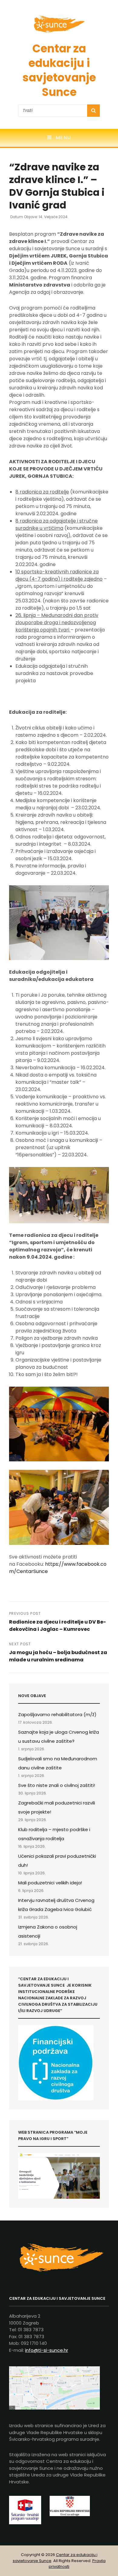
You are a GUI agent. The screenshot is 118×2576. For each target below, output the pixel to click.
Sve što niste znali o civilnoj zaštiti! (57, 1785)
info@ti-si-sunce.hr (47, 2350)
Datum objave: (39, 217)
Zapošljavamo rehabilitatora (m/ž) (57, 1714)
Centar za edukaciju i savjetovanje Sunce (59, 70)
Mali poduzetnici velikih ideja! (50, 1883)
